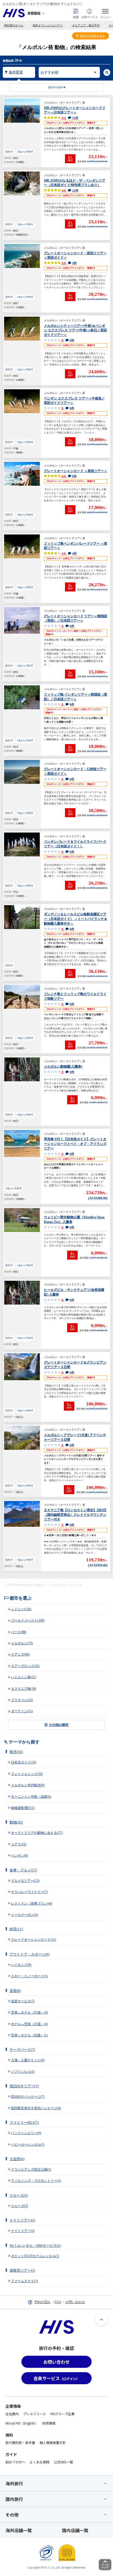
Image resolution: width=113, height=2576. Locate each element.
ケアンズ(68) (20, 1654)
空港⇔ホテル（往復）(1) (29, 2035)
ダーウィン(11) (22, 1711)
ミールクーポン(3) (24, 1915)
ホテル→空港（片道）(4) (29, 2024)
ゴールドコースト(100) (28, 1620)
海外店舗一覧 (19, 2530)
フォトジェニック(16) (27, 1774)
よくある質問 (39, 2462)
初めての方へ (15, 2462)
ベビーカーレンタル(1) (28, 2145)
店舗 (76, 17)
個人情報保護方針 (53, 2442)
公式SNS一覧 (63, 2462)
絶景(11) (16, 1929)
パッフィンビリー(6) (26, 2133)
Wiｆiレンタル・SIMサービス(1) (35, 2245)
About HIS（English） (22, 2423)
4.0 (69, 553)
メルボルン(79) (22, 1643)
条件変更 (16, 72)
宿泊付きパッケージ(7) (28, 2097)
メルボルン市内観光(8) (28, 1785)
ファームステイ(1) (24, 2281)
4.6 (70, 190)
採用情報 (49, 2423)
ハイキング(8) (21, 1965)
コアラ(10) (19, 1844)
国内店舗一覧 (75, 2530)
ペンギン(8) (19, 1855)
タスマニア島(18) (24, 1689)
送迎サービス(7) (23, 2001)
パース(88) (19, 1632)
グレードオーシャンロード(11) (33, 1940)
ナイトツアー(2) (22, 2220)
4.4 (70, 118)
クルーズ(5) (19, 2195)
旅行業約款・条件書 (20, 2442)
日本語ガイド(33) (24, 1762)
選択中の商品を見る (92, 36)
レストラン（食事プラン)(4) (32, 1903)
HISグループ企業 (62, 2414)
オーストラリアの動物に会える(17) (37, 1833)
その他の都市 (59, 1725)
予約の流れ (42, 2302)
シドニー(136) (21, 1609)
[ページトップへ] (101, 2320)
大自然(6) (17, 2159)
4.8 (69, 263)
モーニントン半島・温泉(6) (31, 1797)
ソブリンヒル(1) (23, 2072)
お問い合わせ (75, 2302)
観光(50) (16, 1752)
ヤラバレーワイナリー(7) (29, 1892)
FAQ (58, 2302)
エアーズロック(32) (25, 1666)
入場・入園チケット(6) (28, 2060)
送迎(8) (15, 1991)
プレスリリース (34, 2414)
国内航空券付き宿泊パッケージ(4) (36, 2108)
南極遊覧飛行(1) (23, 1808)
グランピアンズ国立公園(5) (31, 2169)
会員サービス (89, 17)
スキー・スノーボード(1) (29, 1976)
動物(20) (16, 1822)
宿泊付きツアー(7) (24, 2086)
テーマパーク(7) (22, 2050)
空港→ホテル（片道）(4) (29, 2012)
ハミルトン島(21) (24, 1677)
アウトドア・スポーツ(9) (29, 1954)
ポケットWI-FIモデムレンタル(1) (35, 2256)
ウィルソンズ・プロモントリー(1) (36, 2181)
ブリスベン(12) (22, 1700)
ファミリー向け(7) (24, 2122)
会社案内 (12, 2414)
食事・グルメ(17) (23, 1870)
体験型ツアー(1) (22, 2270)
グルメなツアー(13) (25, 1881)
